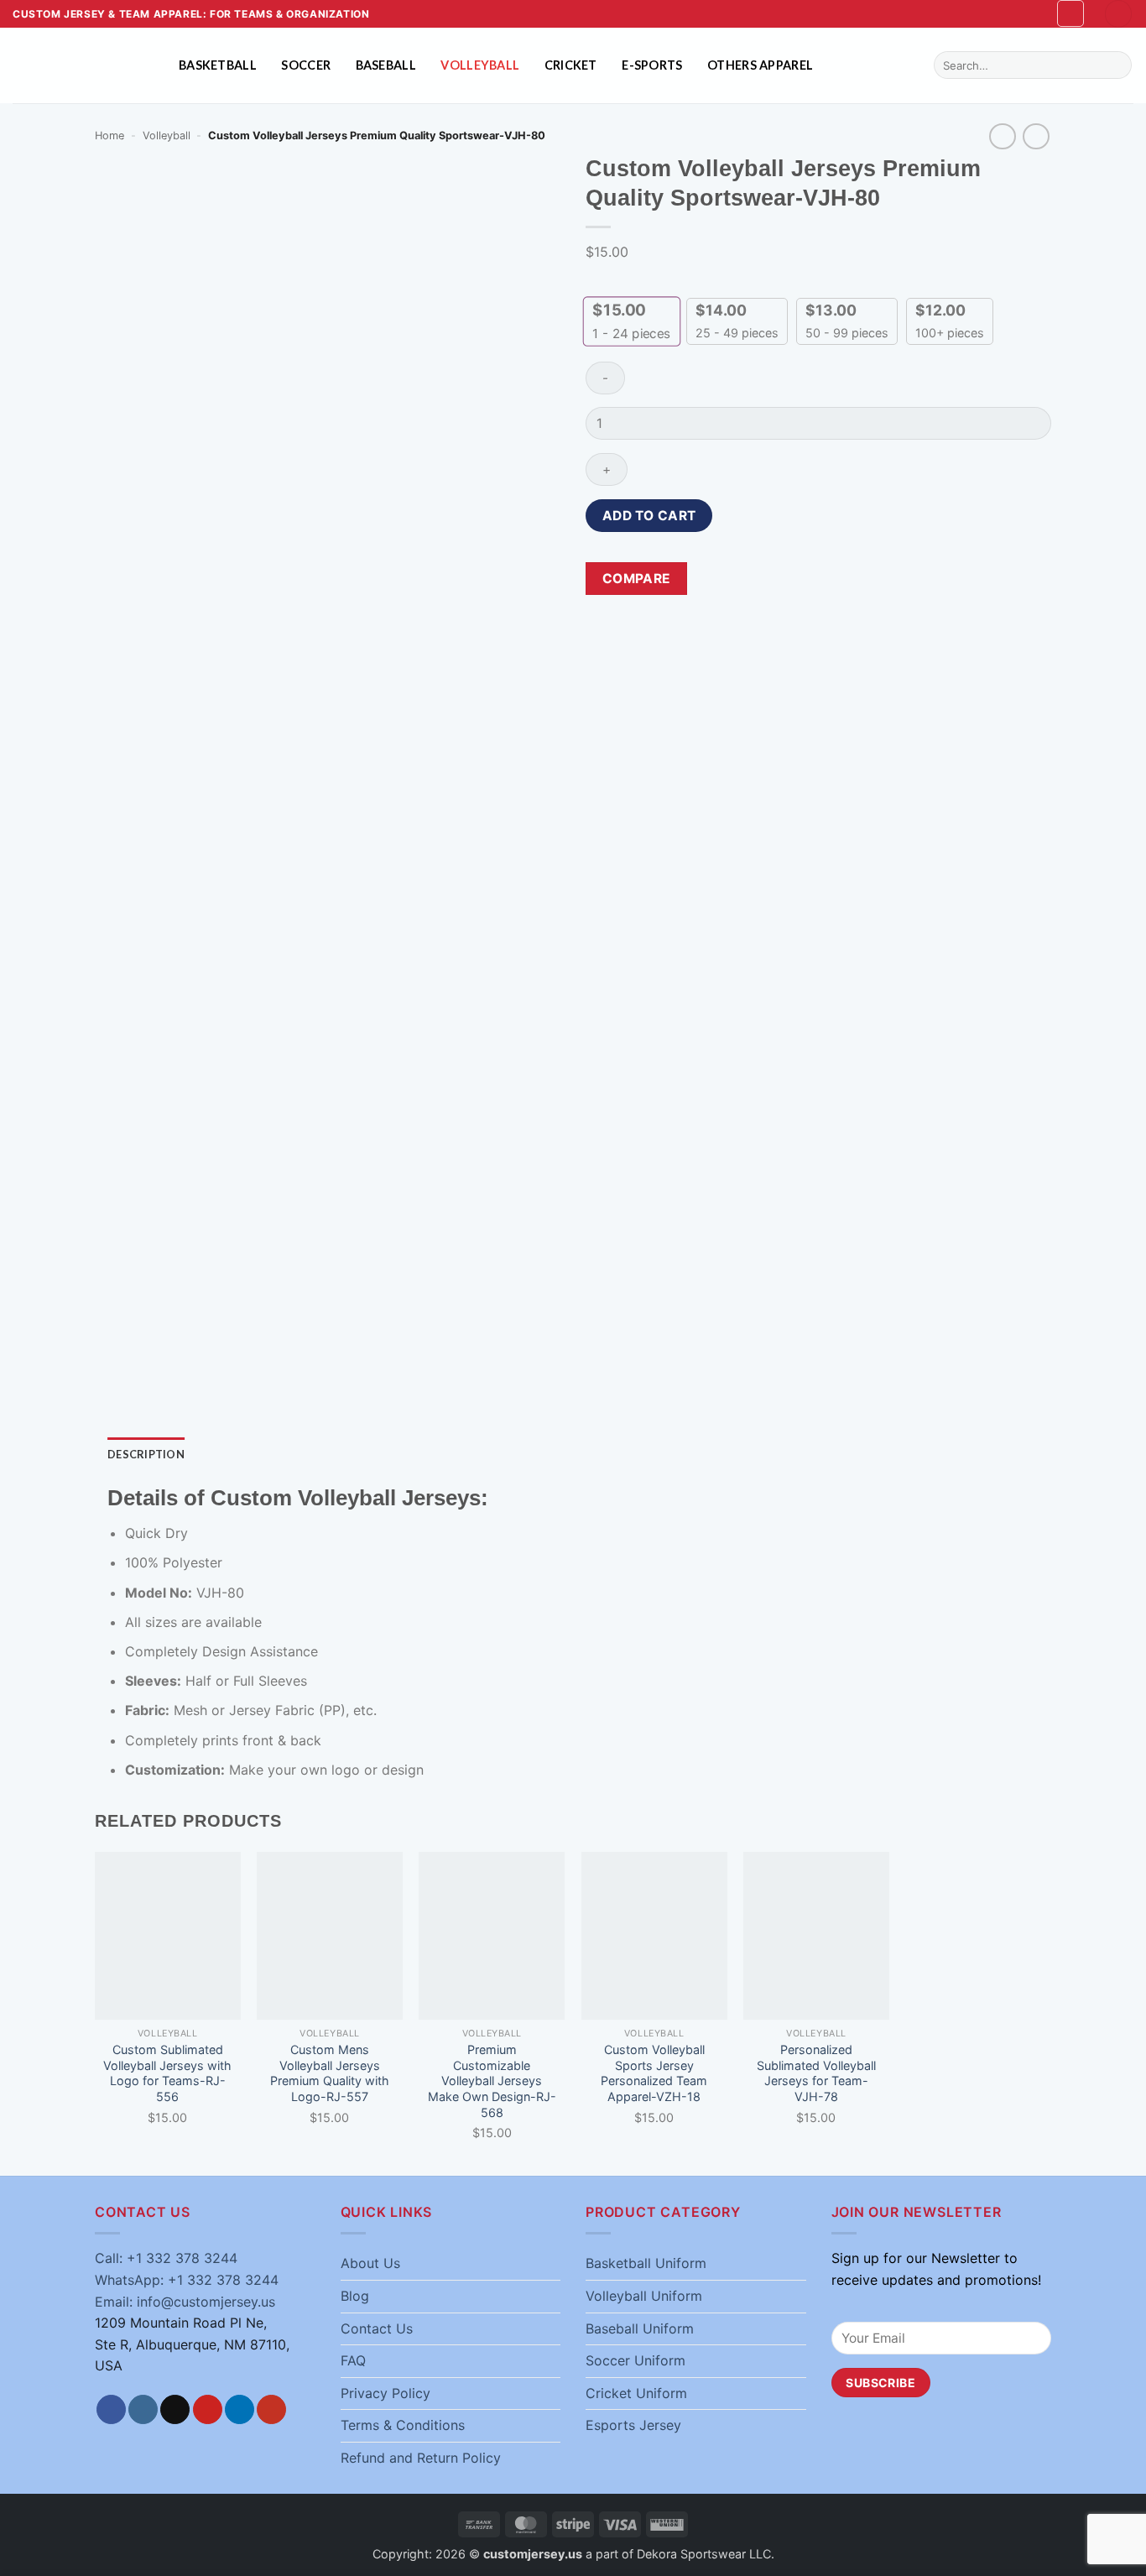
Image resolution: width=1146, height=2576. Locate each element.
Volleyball (480, 65)
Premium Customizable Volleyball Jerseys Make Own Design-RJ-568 (492, 2081)
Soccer (306, 65)
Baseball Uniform (640, 2328)
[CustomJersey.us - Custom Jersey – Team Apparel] (83, 65)
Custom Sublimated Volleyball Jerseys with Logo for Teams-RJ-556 (167, 2073)
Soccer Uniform (636, 2360)
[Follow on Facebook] (111, 2410)
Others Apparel (760, 65)
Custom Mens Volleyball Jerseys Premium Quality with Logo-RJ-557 (330, 2073)
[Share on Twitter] (781, 579)
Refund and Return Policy (421, 2458)
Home (109, 136)
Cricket (571, 65)
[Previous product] (1036, 136)
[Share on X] (750, 579)
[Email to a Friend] (811, 579)
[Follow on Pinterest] (208, 2410)
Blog (355, 2296)
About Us (370, 2263)
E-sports (652, 65)
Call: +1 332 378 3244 (166, 2258)
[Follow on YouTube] (271, 2410)
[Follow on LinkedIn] (240, 2410)
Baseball (386, 65)
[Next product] (1002, 136)
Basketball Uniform (646, 2263)
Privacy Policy (385, 2393)
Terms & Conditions (403, 2425)
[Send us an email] (175, 2410)
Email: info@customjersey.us (185, 2302)
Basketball (218, 65)
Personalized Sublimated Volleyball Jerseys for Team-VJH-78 (816, 2073)
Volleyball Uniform (644, 2296)
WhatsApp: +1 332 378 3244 (187, 2280)
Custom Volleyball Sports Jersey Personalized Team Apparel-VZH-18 (654, 2073)
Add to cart (649, 516)
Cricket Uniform (636, 2393)
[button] (1070, 13)
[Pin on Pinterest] (841, 579)
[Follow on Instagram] (143, 2410)
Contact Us (377, 2328)
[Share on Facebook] (720, 579)
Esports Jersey (633, 2425)
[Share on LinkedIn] (871, 579)
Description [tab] (146, 1454)
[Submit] (1116, 65)
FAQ (353, 2360)
